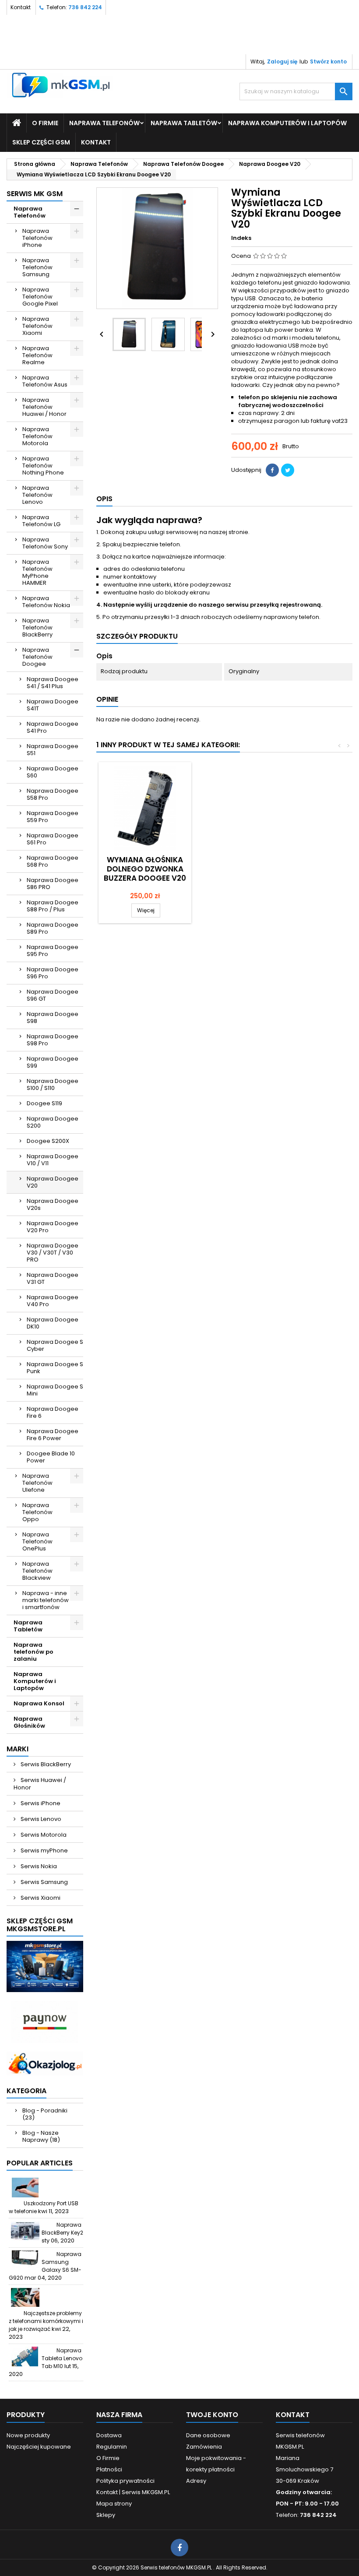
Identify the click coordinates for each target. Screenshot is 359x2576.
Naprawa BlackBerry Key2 (62, 2229)
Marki (18, 1749)
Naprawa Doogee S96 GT (53, 995)
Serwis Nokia (38, 1866)
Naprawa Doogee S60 (53, 772)
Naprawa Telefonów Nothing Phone (43, 466)
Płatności (109, 2469)
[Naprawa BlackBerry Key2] (25, 2231)
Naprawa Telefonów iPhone (37, 238)
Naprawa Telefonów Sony (45, 543)
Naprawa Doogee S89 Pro (53, 928)
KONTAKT (96, 142)
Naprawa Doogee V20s (53, 1204)
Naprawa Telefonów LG (41, 521)
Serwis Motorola (43, 1835)
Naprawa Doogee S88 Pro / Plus (53, 906)
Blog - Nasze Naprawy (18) (41, 2136)
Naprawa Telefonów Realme (37, 355)
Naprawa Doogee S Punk (55, 1368)
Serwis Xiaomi (40, 1898)
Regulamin (112, 2447)
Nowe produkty (28, 2435)
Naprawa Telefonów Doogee (37, 657)
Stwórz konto (328, 62)
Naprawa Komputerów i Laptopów (287, 123)
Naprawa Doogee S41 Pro (53, 727)
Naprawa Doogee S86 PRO (53, 884)
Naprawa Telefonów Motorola (37, 436)
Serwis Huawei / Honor (40, 1784)
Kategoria (26, 2091)
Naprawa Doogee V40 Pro (53, 1301)
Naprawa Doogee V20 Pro (53, 1227)
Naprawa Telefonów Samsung (37, 267)
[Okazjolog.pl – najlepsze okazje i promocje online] (45, 2063)
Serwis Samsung (44, 1882)
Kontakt (21, 7)
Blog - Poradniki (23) (45, 2114)
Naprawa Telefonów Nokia (46, 602)
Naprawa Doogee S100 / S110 (53, 1084)
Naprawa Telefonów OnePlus (37, 1541)
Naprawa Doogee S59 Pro (53, 817)
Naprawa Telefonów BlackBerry (37, 627)
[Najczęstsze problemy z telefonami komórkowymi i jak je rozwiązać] (25, 2297)
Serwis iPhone (40, 1803)
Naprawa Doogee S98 (53, 1017)
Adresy (196, 2481)
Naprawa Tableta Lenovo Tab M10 (62, 2358)
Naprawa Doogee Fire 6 (53, 1412)
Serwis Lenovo (40, 1819)
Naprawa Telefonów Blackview (37, 1571)
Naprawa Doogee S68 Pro (53, 861)
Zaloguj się (282, 62)
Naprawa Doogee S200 (53, 1122)
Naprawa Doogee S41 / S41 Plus (53, 683)
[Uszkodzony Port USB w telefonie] (25, 2188)
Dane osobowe (208, 2435)
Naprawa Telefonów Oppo (37, 1512)
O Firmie (45, 123)
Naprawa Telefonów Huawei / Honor (44, 407)
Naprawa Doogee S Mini (55, 1390)
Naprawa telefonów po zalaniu (33, 1652)
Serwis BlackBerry (45, 1764)
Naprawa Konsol (39, 1703)
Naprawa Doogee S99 (53, 1062)
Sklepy (106, 2515)
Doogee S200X (48, 1141)
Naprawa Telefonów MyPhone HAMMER (37, 572)
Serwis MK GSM (35, 194)
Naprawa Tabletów (184, 123)
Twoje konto (212, 2415)
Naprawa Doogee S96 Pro (53, 973)
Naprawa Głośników (29, 1722)
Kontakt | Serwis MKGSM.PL (133, 2492)
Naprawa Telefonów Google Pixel (40, 297)
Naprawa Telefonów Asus (45, 381)
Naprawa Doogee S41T (53, 705)
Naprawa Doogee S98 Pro (53, 1040)
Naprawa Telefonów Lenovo (37, 495)
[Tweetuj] (288, 470)
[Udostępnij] (272, 470)
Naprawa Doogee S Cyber (55, 1345)
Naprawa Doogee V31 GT (53, 1278)
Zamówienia (204, 2447)
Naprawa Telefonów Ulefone (37, 1483)
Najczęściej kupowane (39, 2447)
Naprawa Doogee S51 (53, 750)
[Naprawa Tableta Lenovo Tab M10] (25, 2356)
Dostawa (109, 2435)
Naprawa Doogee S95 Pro (53, 951)
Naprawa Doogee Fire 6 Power (53, 1435)
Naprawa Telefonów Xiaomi (37, 326)
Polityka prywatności (125, 2481)
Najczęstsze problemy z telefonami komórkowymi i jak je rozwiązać (46, 2321)
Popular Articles (40, 2163)
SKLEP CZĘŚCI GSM (41, 142)
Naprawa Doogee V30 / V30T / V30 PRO (53, 1253)
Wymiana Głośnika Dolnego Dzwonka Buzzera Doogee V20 (145, 869)
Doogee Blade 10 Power (51, 1457)
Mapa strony (114, 2504)
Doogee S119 (44, 1103)
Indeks (241, 238)
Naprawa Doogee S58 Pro (53, 794)
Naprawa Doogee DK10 (53, 1323)
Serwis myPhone (44, 1850)
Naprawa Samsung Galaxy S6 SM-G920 (45, 2266)
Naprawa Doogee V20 (53, 1182)
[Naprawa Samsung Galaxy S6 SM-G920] (25, 2260)
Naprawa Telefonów (104, 123)
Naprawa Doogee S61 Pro (53, 839)
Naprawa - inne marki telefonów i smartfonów (46, 1600)
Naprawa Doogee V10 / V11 (53, 1160)
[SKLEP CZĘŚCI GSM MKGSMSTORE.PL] (45, 1966)
